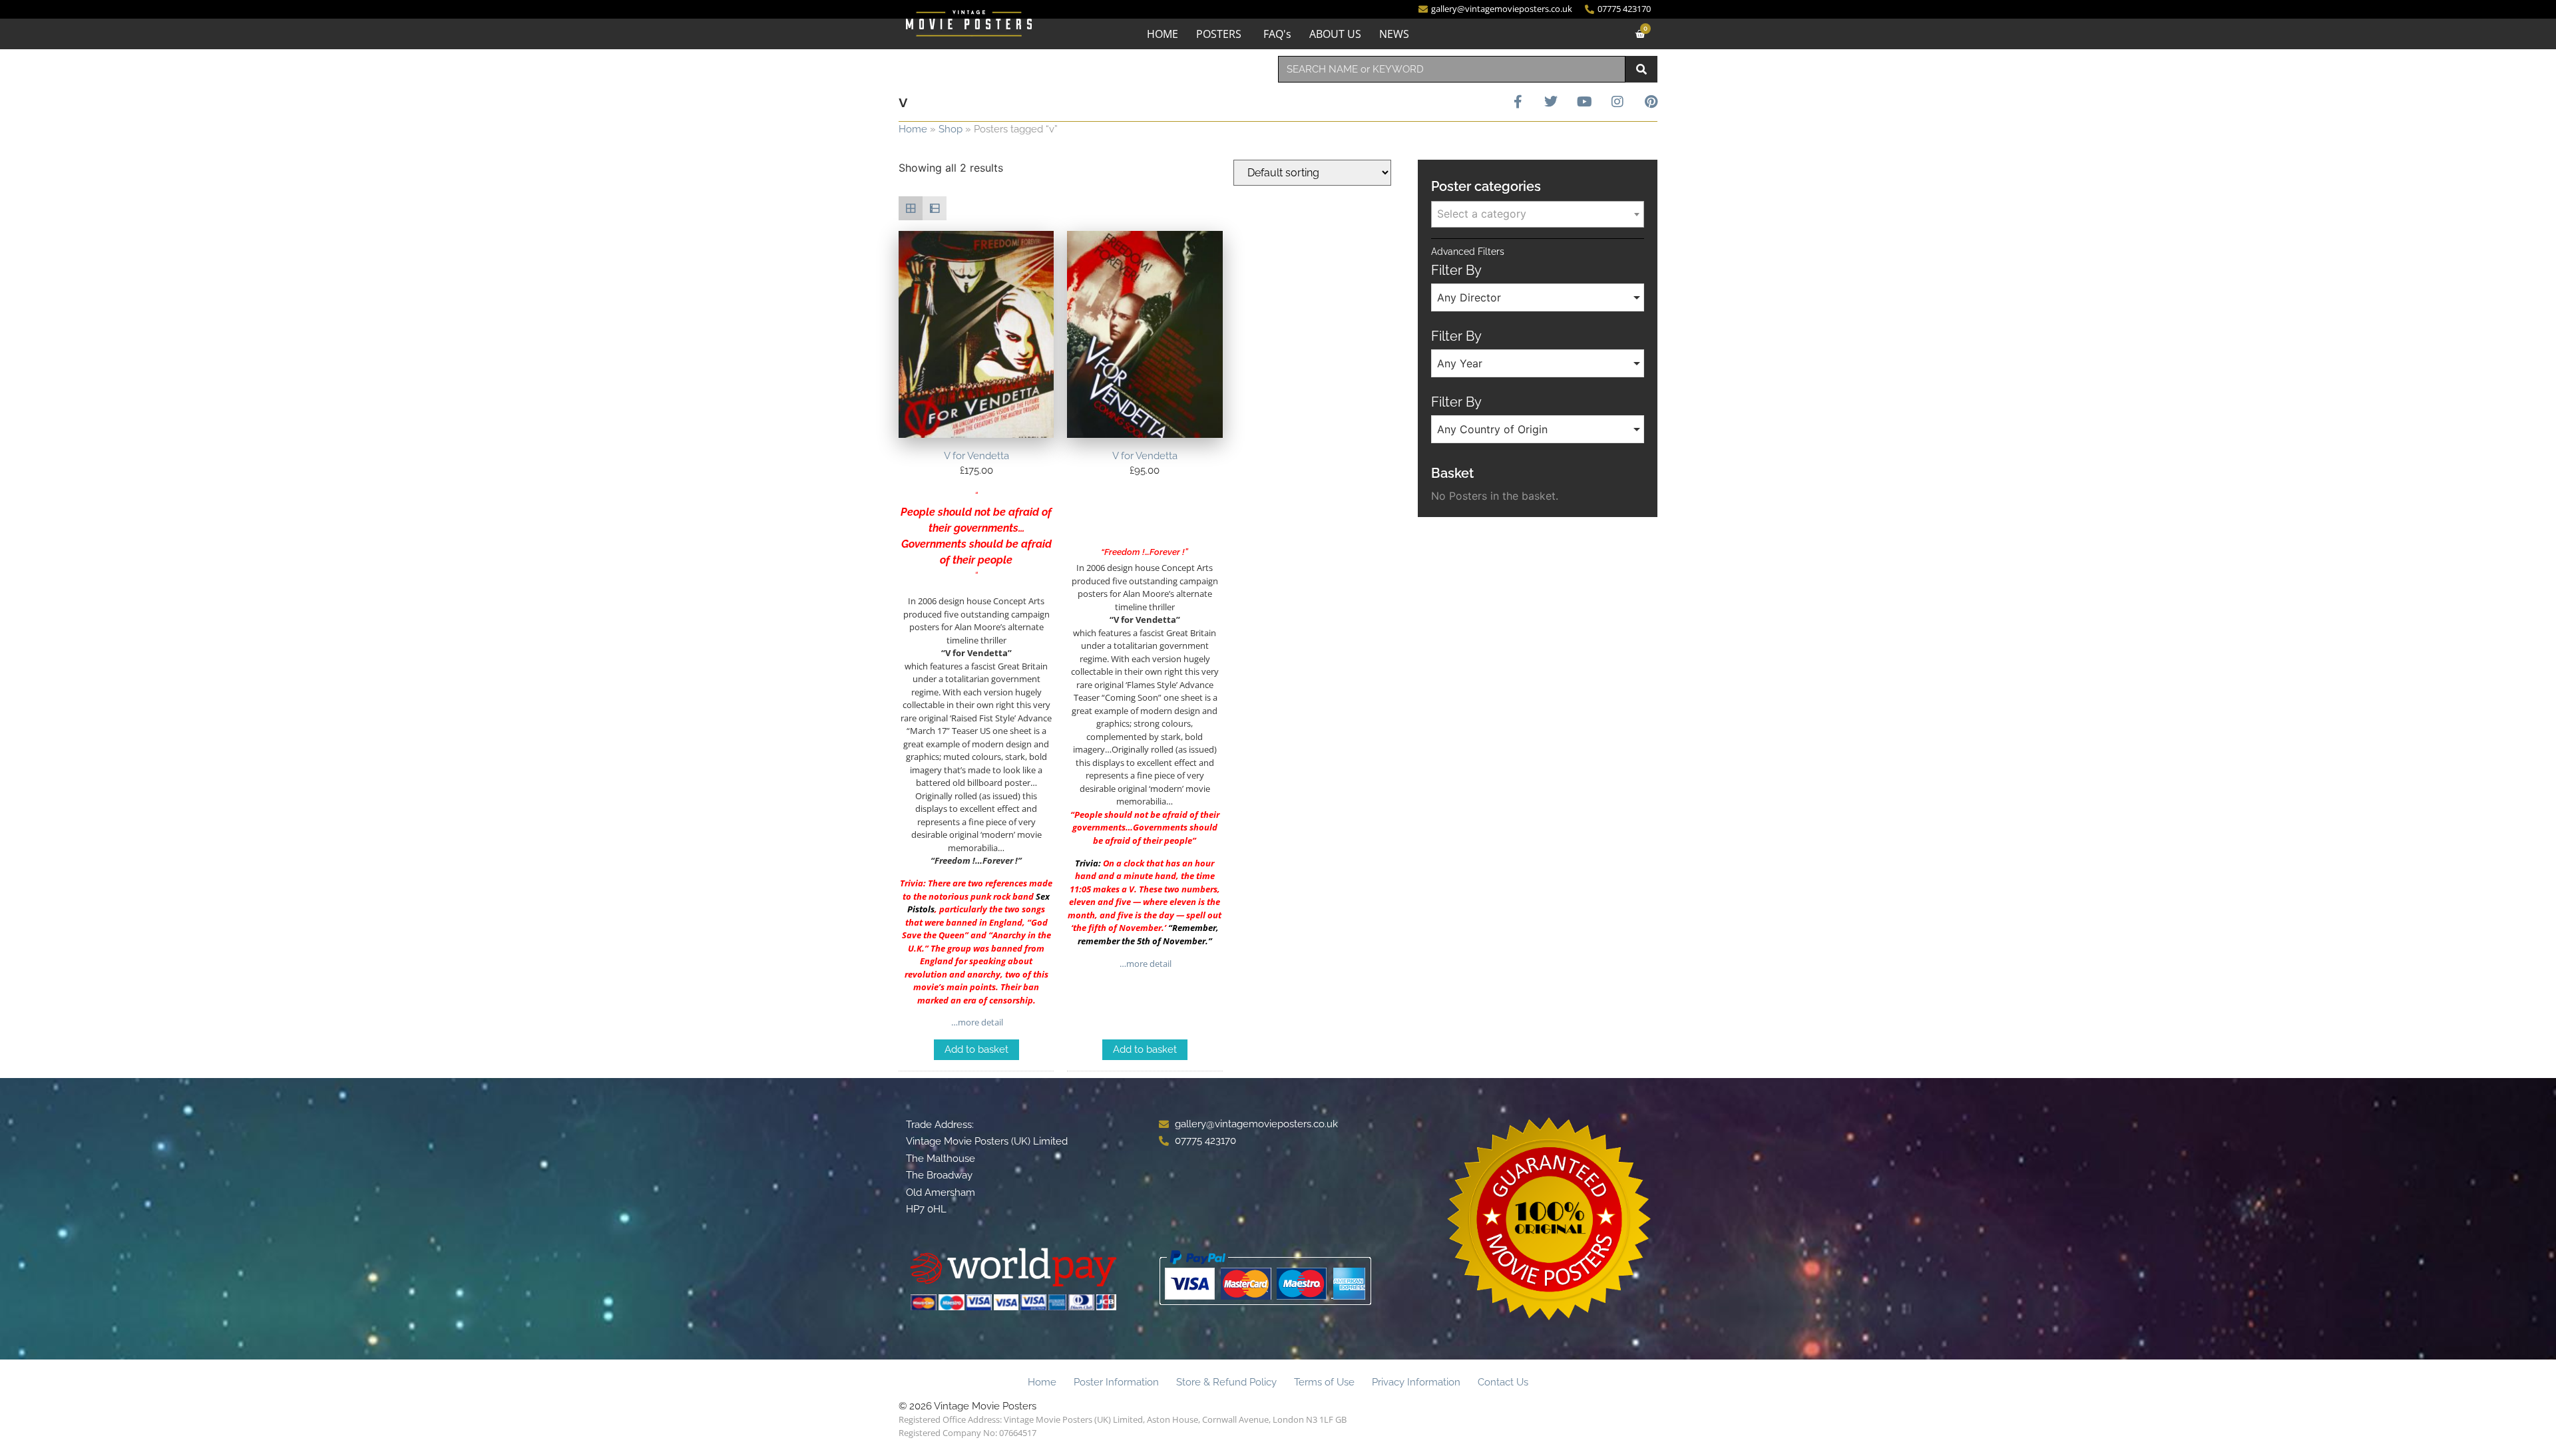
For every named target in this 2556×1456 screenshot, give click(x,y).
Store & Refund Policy (1226, 1382)
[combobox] (1452, 69)
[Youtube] (1584, 102)
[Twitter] (1551, 102)
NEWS (1394, 34)
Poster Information (1116, 1382)
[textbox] (1538, 214)
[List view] (935, 208)
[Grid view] (911, 208)
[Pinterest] (1651, 102)
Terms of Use (1324, 1382)
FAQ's (1277, 34)
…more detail (976, 1022)
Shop (951, 129)
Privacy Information (1416, 1382)
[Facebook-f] (1518, 102)
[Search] (1641, 69)
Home (913, 129)
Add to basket (976, 1049)
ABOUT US (1335, 34)
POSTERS (1219, 34)
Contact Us (1503, 1382)
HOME (1163, 34)
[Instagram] (1617, 102)
